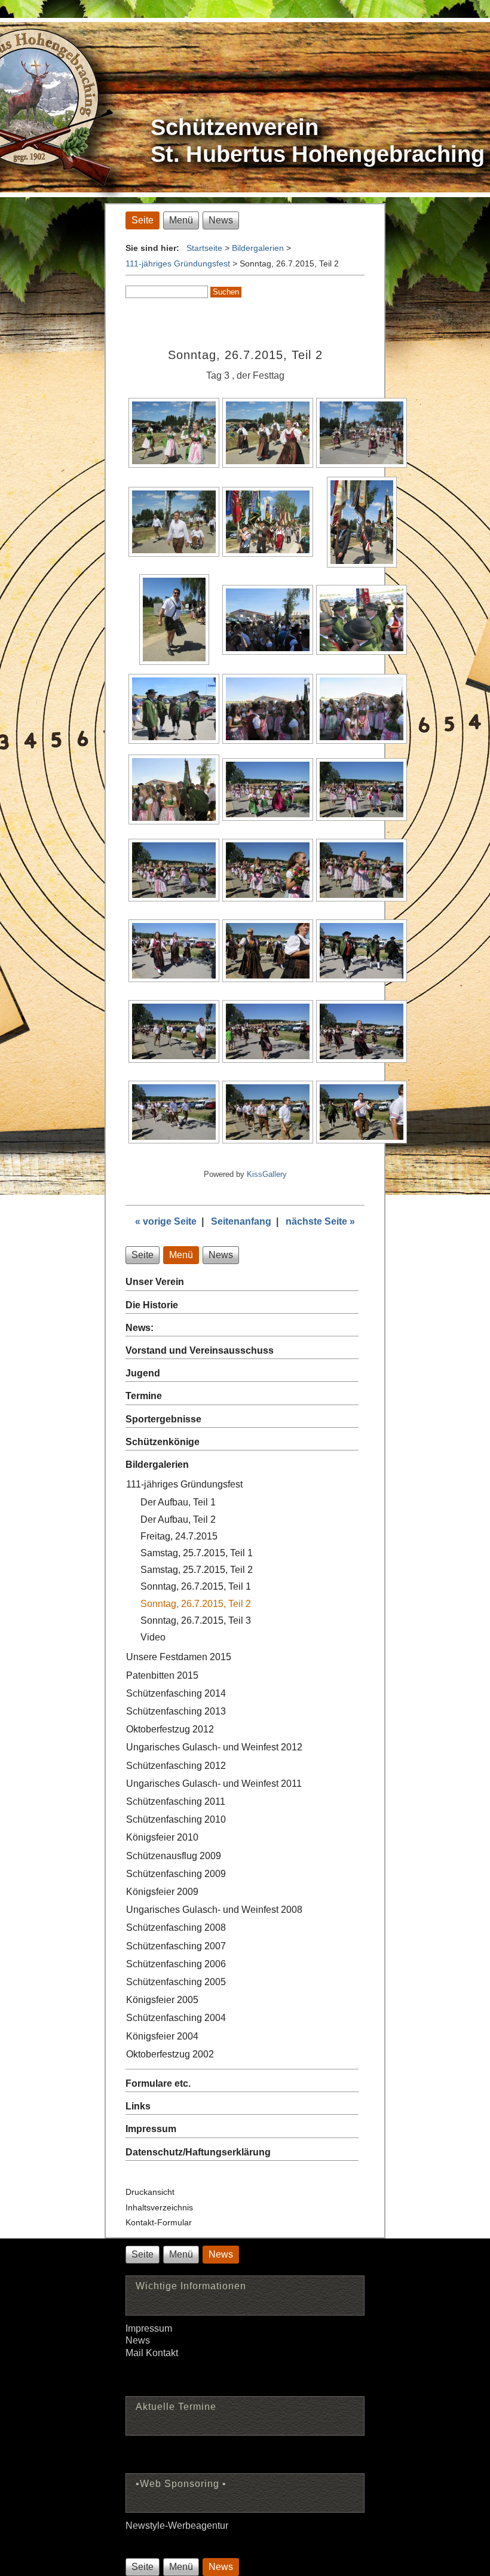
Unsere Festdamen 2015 (179, 1657)
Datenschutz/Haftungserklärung (198, 2152)
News (138, 2340)
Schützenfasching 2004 (176, 2018)
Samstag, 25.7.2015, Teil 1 (197, 1553)
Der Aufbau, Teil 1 (178, 1502)
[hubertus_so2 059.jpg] (362, 818)
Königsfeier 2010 (162, 1837)
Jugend (143, 1373)
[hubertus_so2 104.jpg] (362, 1059)
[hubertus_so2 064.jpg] (268, 898)
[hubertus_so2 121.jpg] (362, 1140)
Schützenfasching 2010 (176, 1819)
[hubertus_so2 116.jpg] (268, 1140)
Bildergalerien (258, 248)
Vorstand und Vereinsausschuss (200, 1350)
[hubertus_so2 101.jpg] (268, 1059)
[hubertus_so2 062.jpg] (174, 898)
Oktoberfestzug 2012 (170, 1729)
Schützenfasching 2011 (176, 1801)
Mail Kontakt (152, 2353)
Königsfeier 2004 (162, 2036)
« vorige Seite (166, 1221)
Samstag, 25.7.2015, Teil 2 (197, 1570)
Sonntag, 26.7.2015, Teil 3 (196, 1620)
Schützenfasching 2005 (176, 1982)
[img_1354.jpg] (362, 740)
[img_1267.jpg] (174, 553)
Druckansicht (150, 2192)
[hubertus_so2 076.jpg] (174, 979)
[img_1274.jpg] (268, 553)
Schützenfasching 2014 (176, 1693)
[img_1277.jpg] (362, 564)
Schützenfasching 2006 (176, 1964)
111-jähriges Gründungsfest (178, 263)
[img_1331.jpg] (174, 662)
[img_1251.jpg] (268, 464)
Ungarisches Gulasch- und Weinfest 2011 (214, 1784)
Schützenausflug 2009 (174, 1856)
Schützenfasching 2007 (176, 1946)
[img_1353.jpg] (268, 740)
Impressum (151, 2129)
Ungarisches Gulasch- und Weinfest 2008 (214, 1910)
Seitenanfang (241, 1221)
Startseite (204, 248)
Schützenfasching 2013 (176, 1711)
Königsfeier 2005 (162, 2000)
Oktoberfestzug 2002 (170, 2054)
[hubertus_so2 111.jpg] (174, 1140)
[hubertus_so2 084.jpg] (362, 979)
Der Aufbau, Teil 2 (178, 1519)
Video (153, 1637)
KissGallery (267, 1174)
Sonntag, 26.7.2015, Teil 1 (196, 1586)
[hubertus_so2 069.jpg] (362, 898)
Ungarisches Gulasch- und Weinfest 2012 (214, 1747)
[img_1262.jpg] (362, 464)
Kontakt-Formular (159, 2222)
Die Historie (152, 1305)
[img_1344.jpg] (174, 740)
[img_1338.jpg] (362, 651)
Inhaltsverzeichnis (159, 2207)
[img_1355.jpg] (174, 821)
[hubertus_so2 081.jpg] (268, 979)
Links (138, 2106)
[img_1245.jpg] (174, 464)
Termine (144, 1396)
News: (140, 1328)
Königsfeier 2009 (162, 1892)
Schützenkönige (163, 1442)
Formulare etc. (158, 2083)
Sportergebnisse (163, 1419)
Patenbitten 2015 (162, 1675)
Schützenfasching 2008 (176, 1928)
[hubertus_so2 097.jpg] (174, 1059)
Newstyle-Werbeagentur (177, 2526)
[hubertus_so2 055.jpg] (268, 818)
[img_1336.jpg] (268, 651)
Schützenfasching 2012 (176, 1766)
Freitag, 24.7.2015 (179, 1536)
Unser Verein (155, 1282)
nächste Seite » (320, 1221)
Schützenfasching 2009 (176, 1874)
